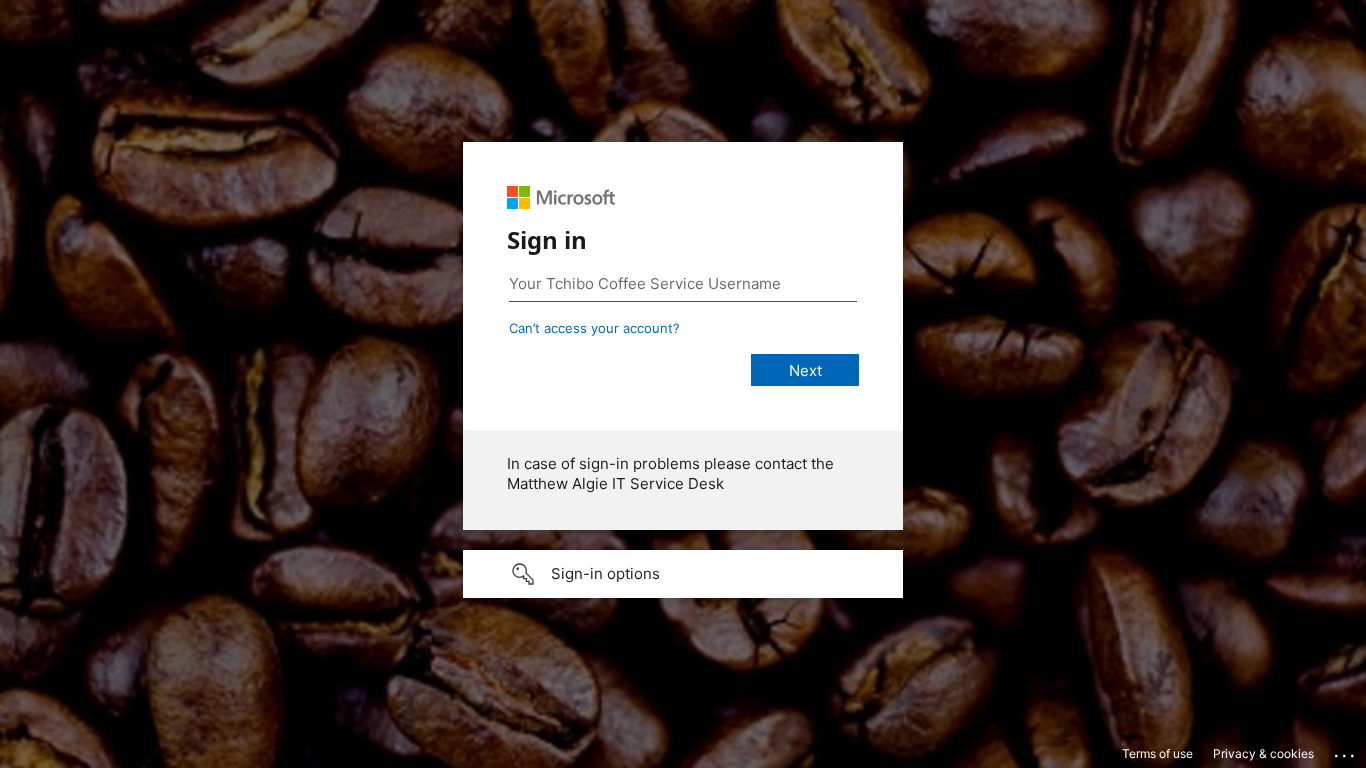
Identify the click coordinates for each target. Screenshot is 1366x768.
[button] (683, 574)
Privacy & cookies (1263, 753)
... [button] (1346, 751)
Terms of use (1157, 753)
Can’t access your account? (594, 328)
